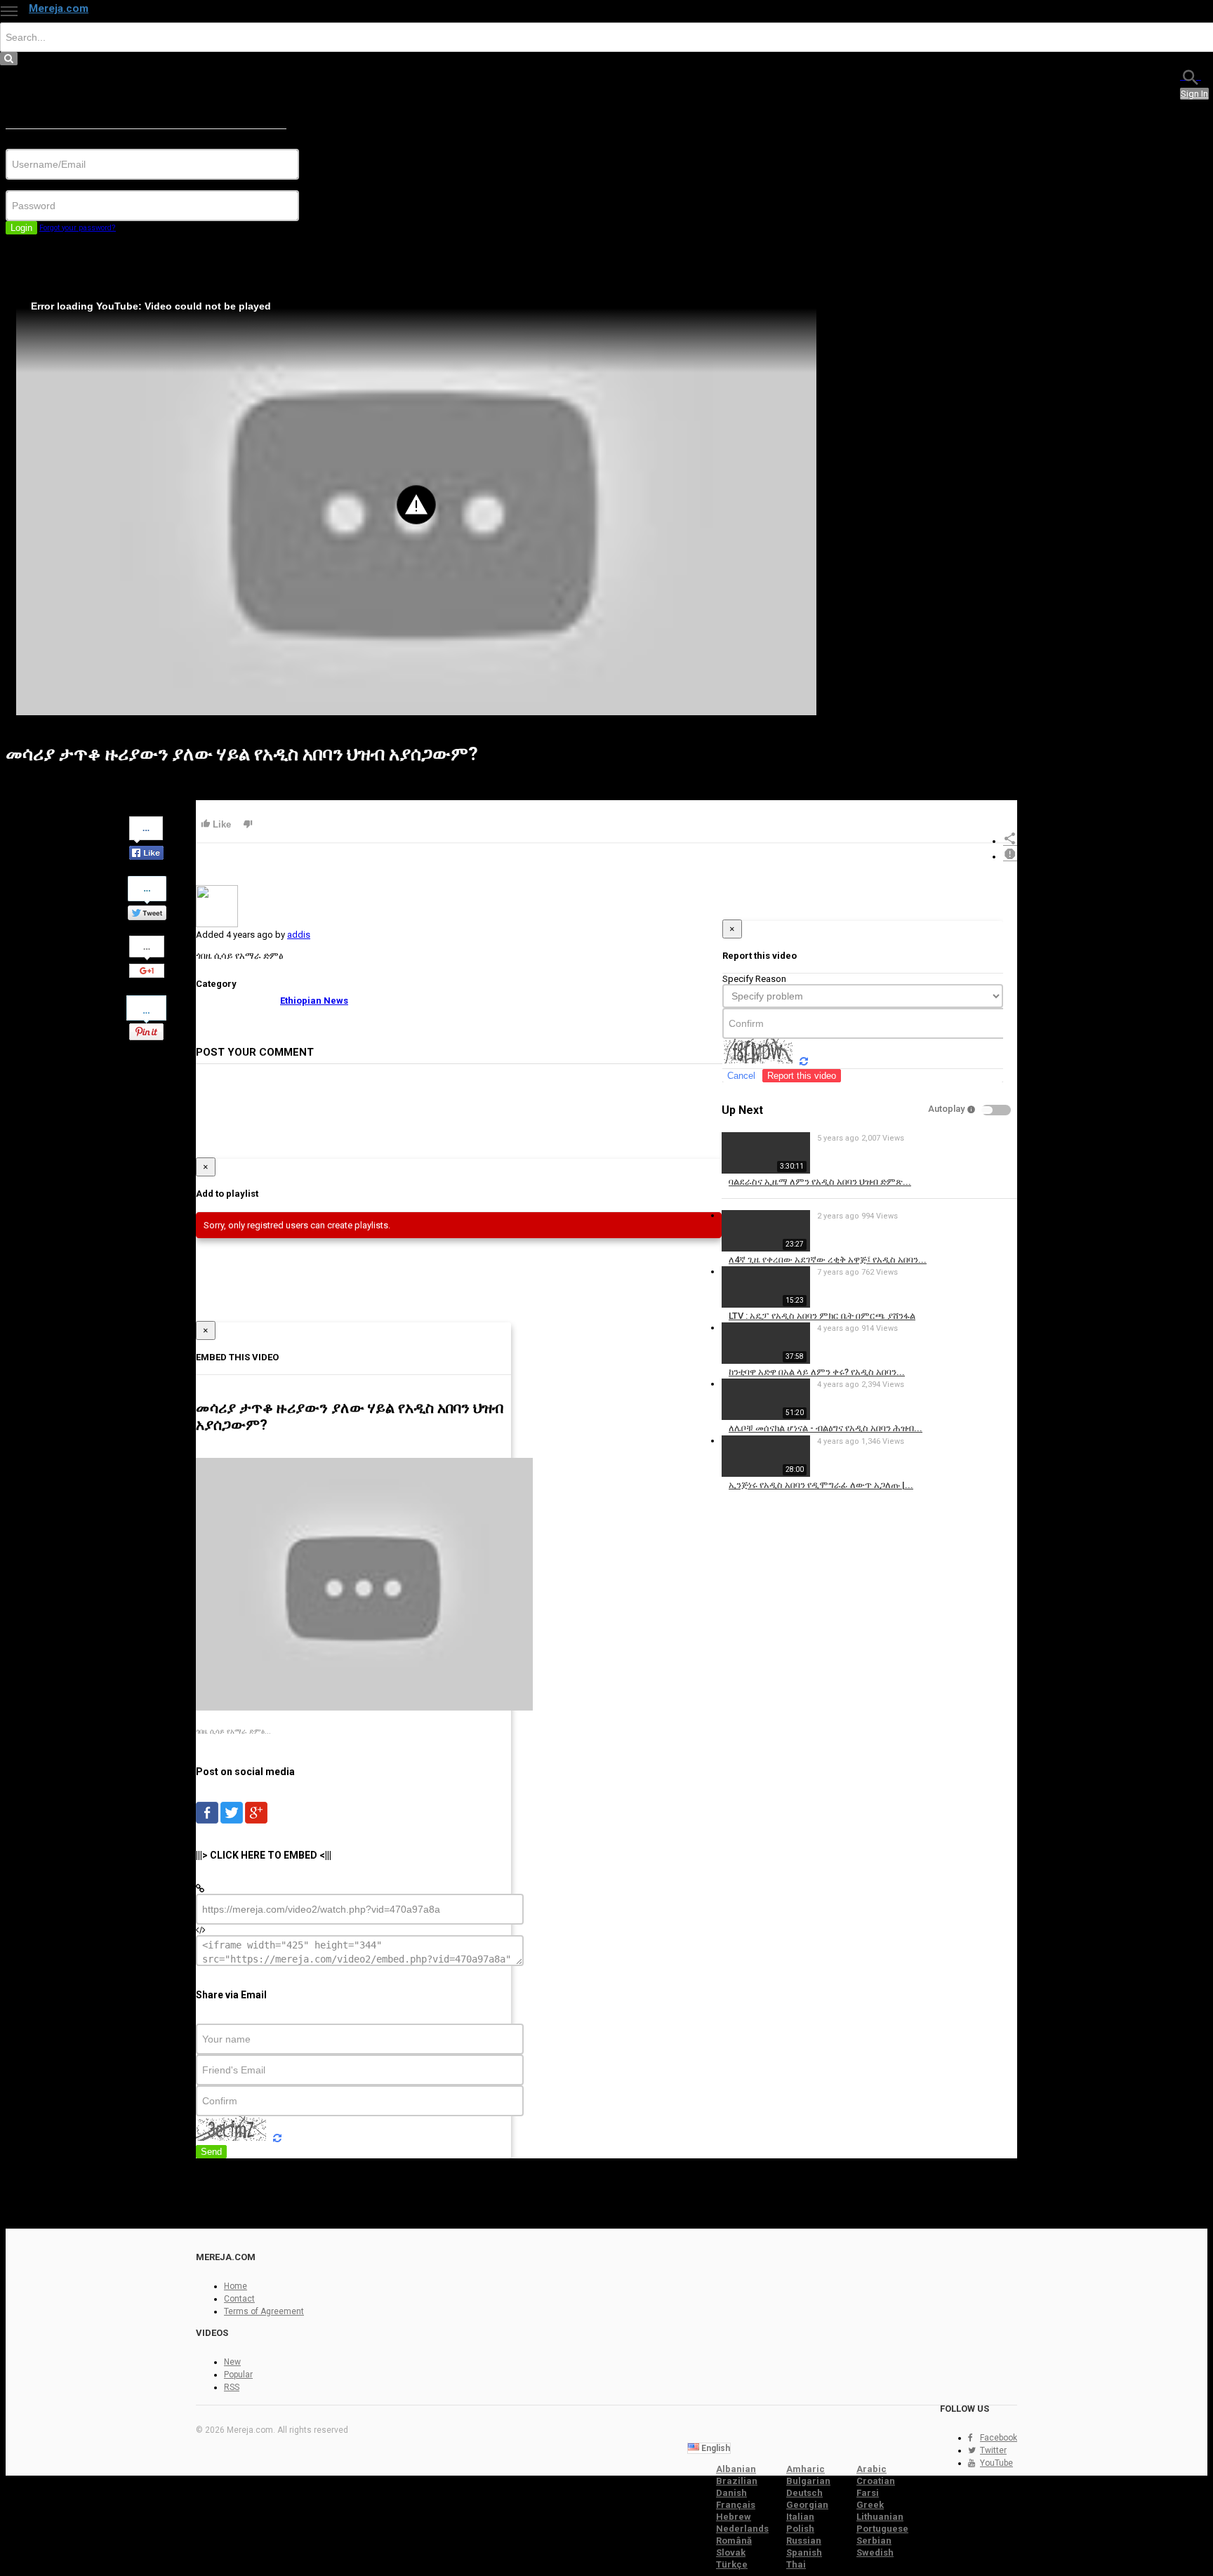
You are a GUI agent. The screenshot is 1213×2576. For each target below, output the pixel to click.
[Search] (1191, 76)
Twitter (993, 2450)
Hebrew (734, 2517)
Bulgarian (808, 2481)
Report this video (802, 1076)
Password (26, 185)
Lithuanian (880, 2517)
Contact (239, 2299)
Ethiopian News (314, 1001)
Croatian (876, 2481)
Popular (238, 2375)
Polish (800, 2529)
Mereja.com (59, 8)
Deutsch (804, 2493)
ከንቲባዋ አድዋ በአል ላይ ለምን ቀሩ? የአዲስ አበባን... (817, 1372)
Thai (796, 2564)
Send (211, 2152)
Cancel (741, 1076)
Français (736, 2505)
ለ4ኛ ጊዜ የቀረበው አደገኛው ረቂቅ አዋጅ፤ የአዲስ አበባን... (828, 1260)
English (715, 2448)
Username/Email (39, 144)
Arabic (871, 2469)
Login (21, 228)
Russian (804, 2541)
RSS (232, 2387)
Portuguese (882, 2529)
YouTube (996, 2463)
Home (236, 2286)
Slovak (731, 2552)
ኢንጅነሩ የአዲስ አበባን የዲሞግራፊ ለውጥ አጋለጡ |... (821, 1485)
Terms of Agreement (264, 2311)
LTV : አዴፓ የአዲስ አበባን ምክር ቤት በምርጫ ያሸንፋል (822, 1316)
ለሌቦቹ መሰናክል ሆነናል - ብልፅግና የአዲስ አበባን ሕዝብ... (826, 1428)
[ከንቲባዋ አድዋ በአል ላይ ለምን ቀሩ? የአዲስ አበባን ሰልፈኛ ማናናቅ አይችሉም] (766, 1361)
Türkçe (732, 2564)
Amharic (806, 2469)
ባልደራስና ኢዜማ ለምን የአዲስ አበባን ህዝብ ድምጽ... (820, 1182)
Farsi (868, 2493)
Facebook (999, 2438)
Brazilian (737, 2481)
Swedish (875, 2552)
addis (299, 935)
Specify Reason (754, 979)
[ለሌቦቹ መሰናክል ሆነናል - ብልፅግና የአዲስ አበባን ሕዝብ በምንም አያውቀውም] (766, 1417)
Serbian (874, 2541)
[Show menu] (9, 11)
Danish (731, 2493)
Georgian (807, 2505)
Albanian (736, 2469)
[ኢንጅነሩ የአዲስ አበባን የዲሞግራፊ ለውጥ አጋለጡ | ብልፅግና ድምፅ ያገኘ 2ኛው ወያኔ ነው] (766, 1474)
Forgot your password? (78, 228)
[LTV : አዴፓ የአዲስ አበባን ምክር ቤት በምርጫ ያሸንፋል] (766, 1304)
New (232, 2362)
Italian (800, 2517)
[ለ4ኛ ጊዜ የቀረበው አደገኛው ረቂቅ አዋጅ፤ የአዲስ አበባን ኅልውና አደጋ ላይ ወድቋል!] (766, 1248)
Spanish (804, 2552)
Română (734, 2541)
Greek (870, 2505)
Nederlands (742, 2529)
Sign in (1194, 94)
